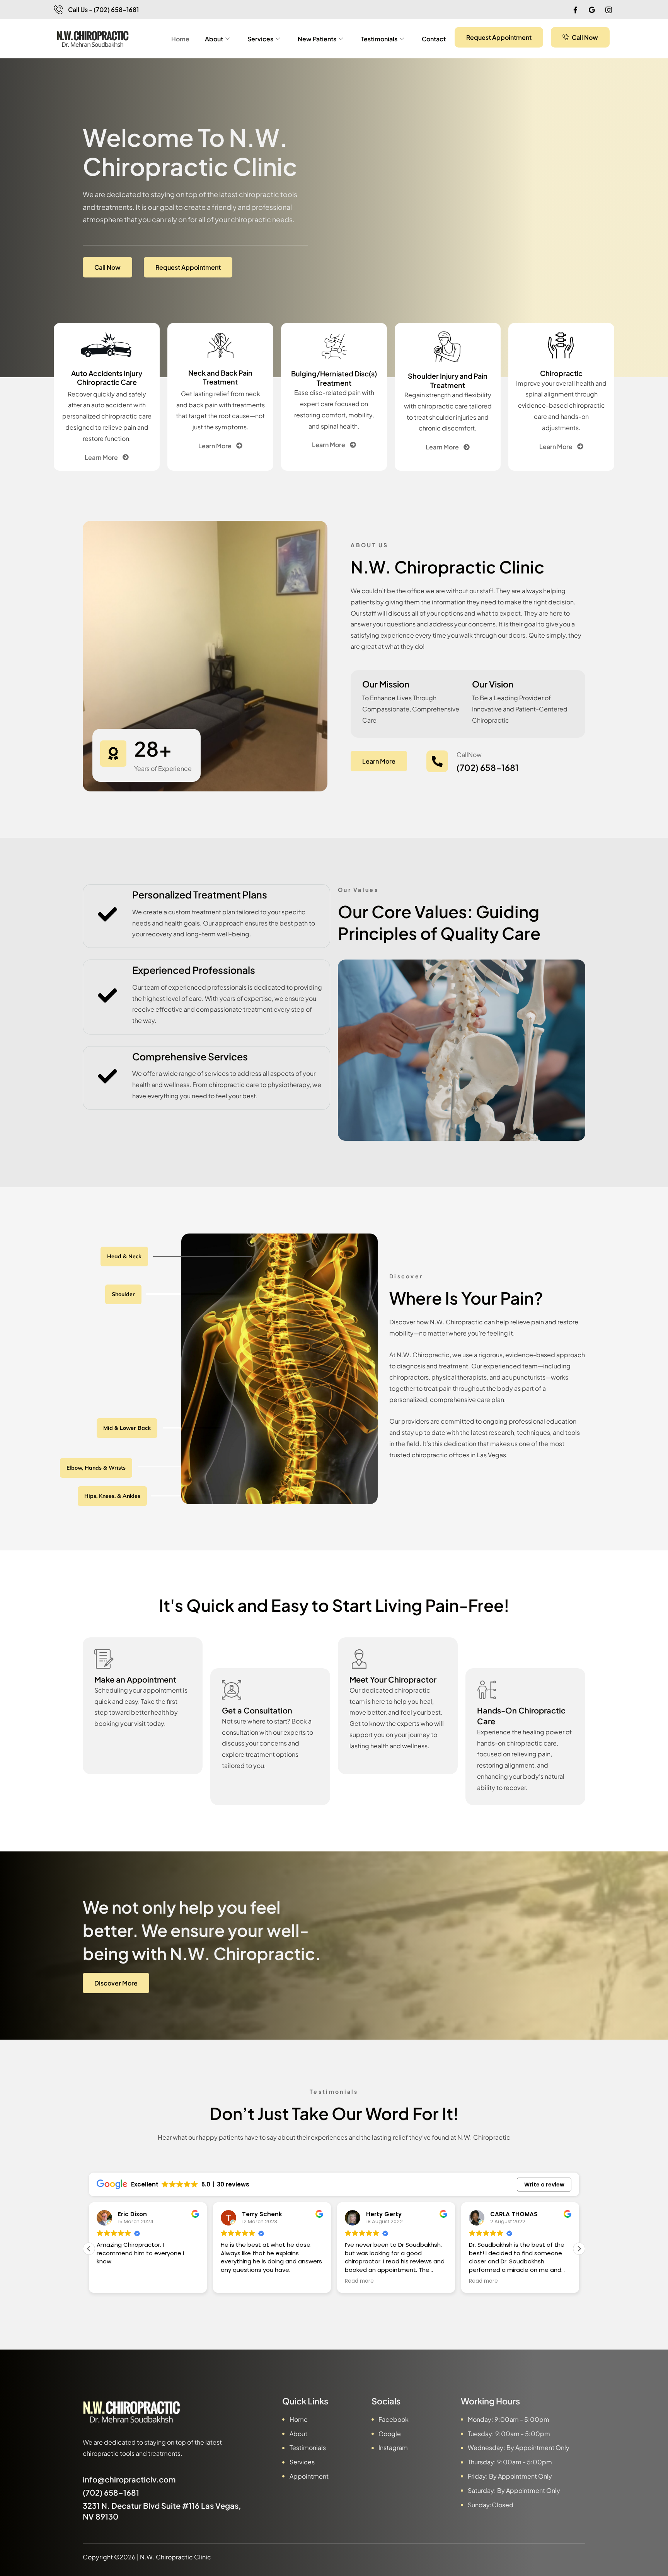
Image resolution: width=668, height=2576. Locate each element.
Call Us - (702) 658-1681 (103, 9)
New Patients (317, 39)
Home (180, 39)
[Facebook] (575, 10)
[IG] (608, 10)
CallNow (469, 755)
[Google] (592, 10)
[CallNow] (437, 761)
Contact (434, 39)
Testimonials (379, 39)
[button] (579, 2249)
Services (260, 39)
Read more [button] (235, 2281)
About (214, 39)
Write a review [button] (544, 2185)
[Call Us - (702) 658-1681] (58, 10)
